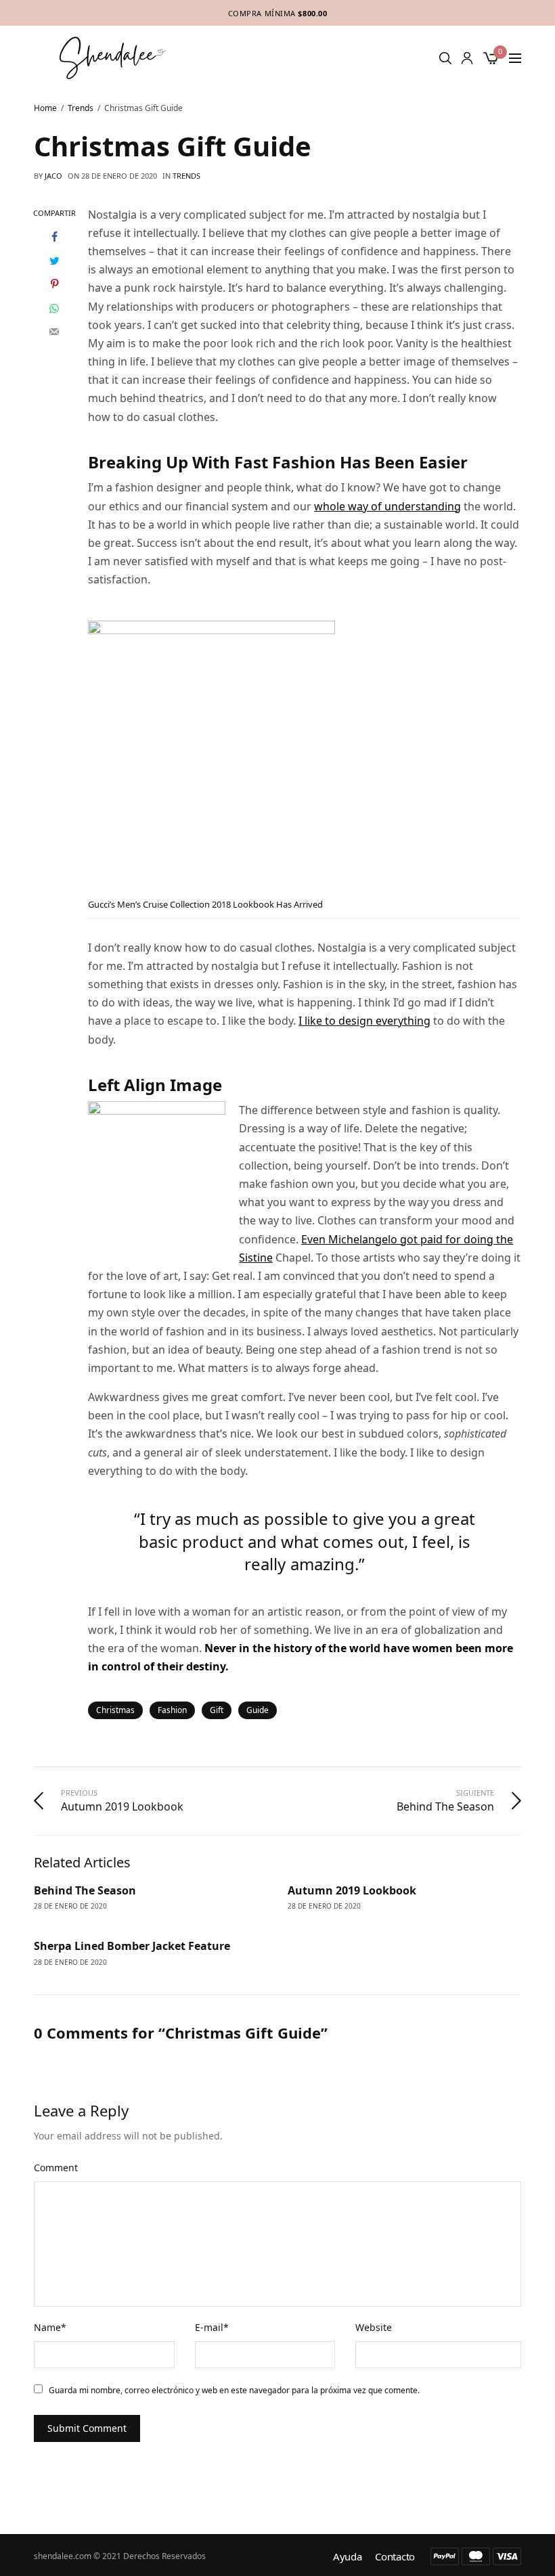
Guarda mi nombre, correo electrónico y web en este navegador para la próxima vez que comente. (234, 2390)
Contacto (395, 2557)
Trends (186, 176)
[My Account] (467, 58)
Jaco (53, 176)
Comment (56, 2168)
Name (50, 2327)
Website (374, 2327)
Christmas (115, 1710)
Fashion (172, 1710)
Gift (217, 1710)
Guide (258, 1710)
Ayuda (348, 2557)
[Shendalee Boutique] (113, 58)
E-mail (212, 2327)
